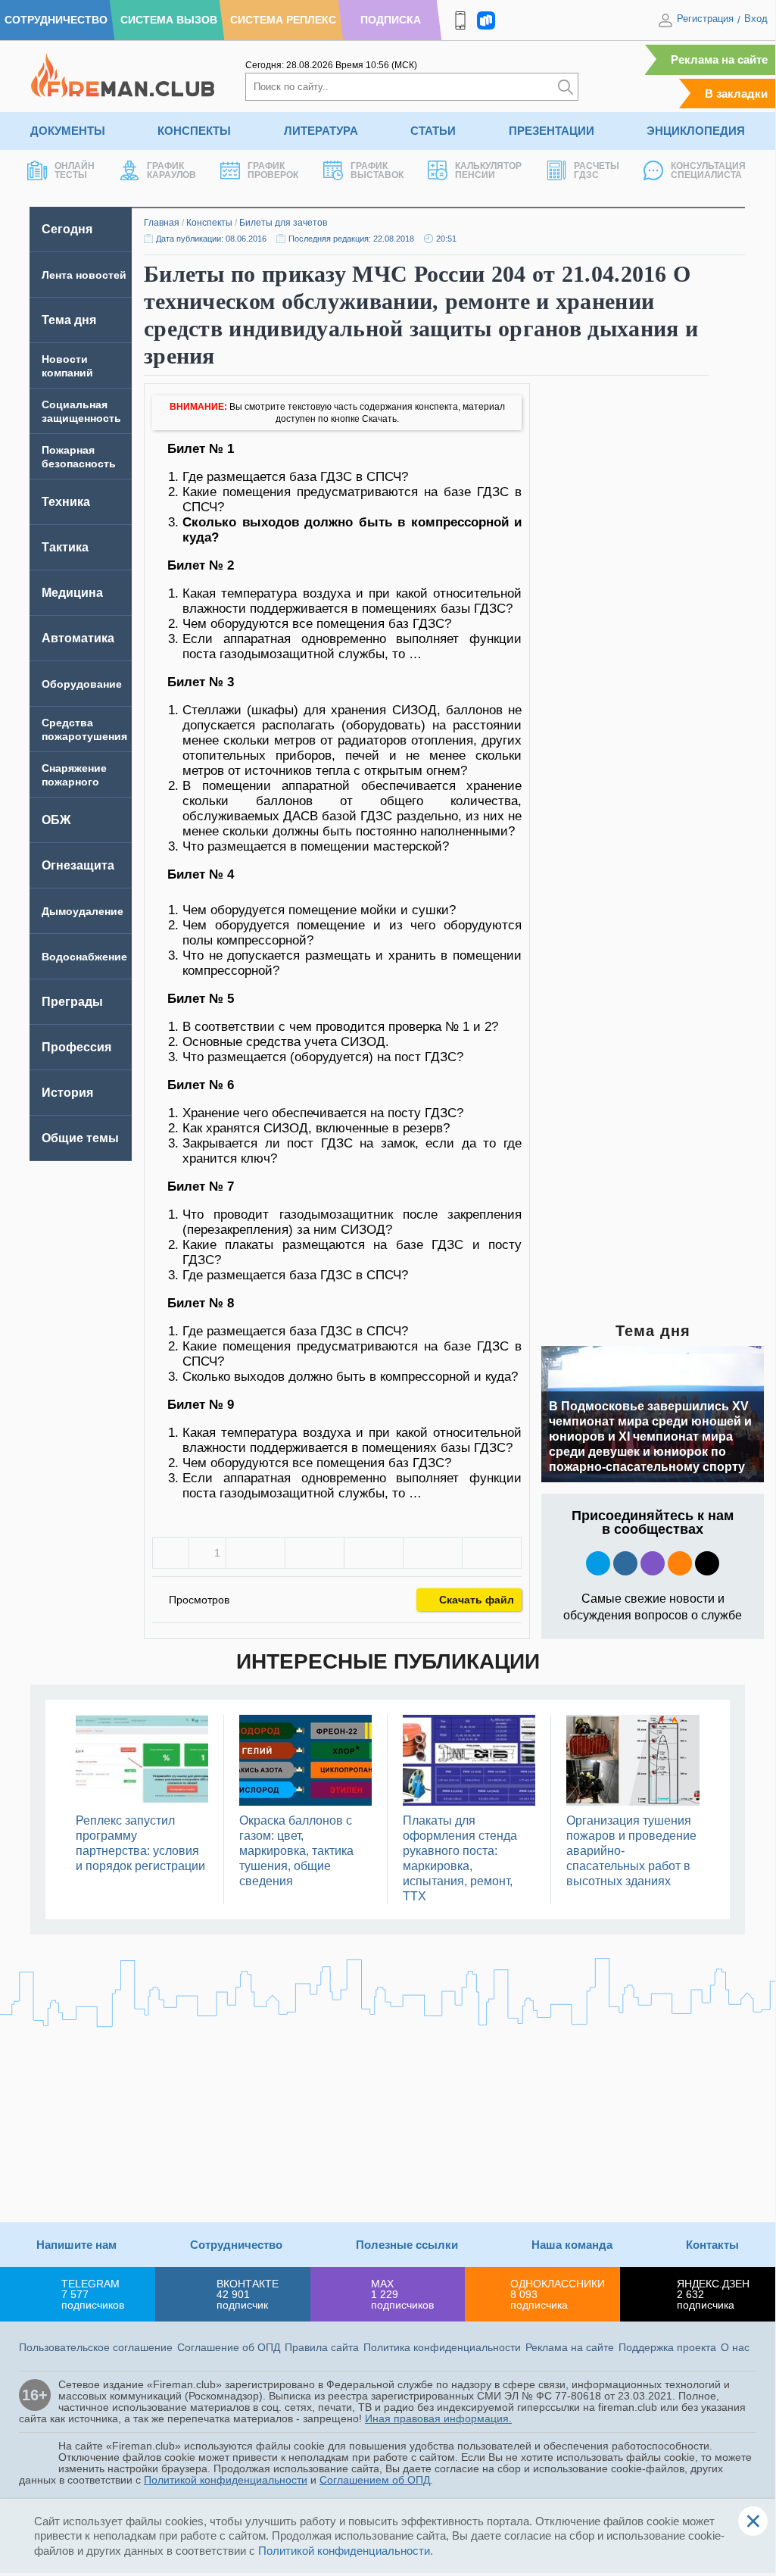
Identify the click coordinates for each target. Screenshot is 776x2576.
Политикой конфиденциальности (226, 2480)
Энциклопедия (696, 131)
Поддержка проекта (667, 2347)
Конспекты (194, 131)
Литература (321, 131)
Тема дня (69, 320)
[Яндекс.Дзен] (707, 1563)
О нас (735, 2347)
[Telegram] (433, 1553)
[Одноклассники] (315, 1553)
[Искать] (566, 87)
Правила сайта (322, 2347)
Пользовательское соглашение (96, 2347)
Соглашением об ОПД (375, 2480)
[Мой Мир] (492, 1553)
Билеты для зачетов (283, 223)
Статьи (433, 131)
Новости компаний (67, 366)
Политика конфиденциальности (442, 2347)
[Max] (653, 1563)
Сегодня (67, 229)
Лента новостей (84, 275)
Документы (68, 131)
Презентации (552, 131)
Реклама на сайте (719, 59)
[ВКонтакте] (256, 1553)
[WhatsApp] (374, 1553)
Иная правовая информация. (438, 2418)
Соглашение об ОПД (229, 2347)
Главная (162, 223)
